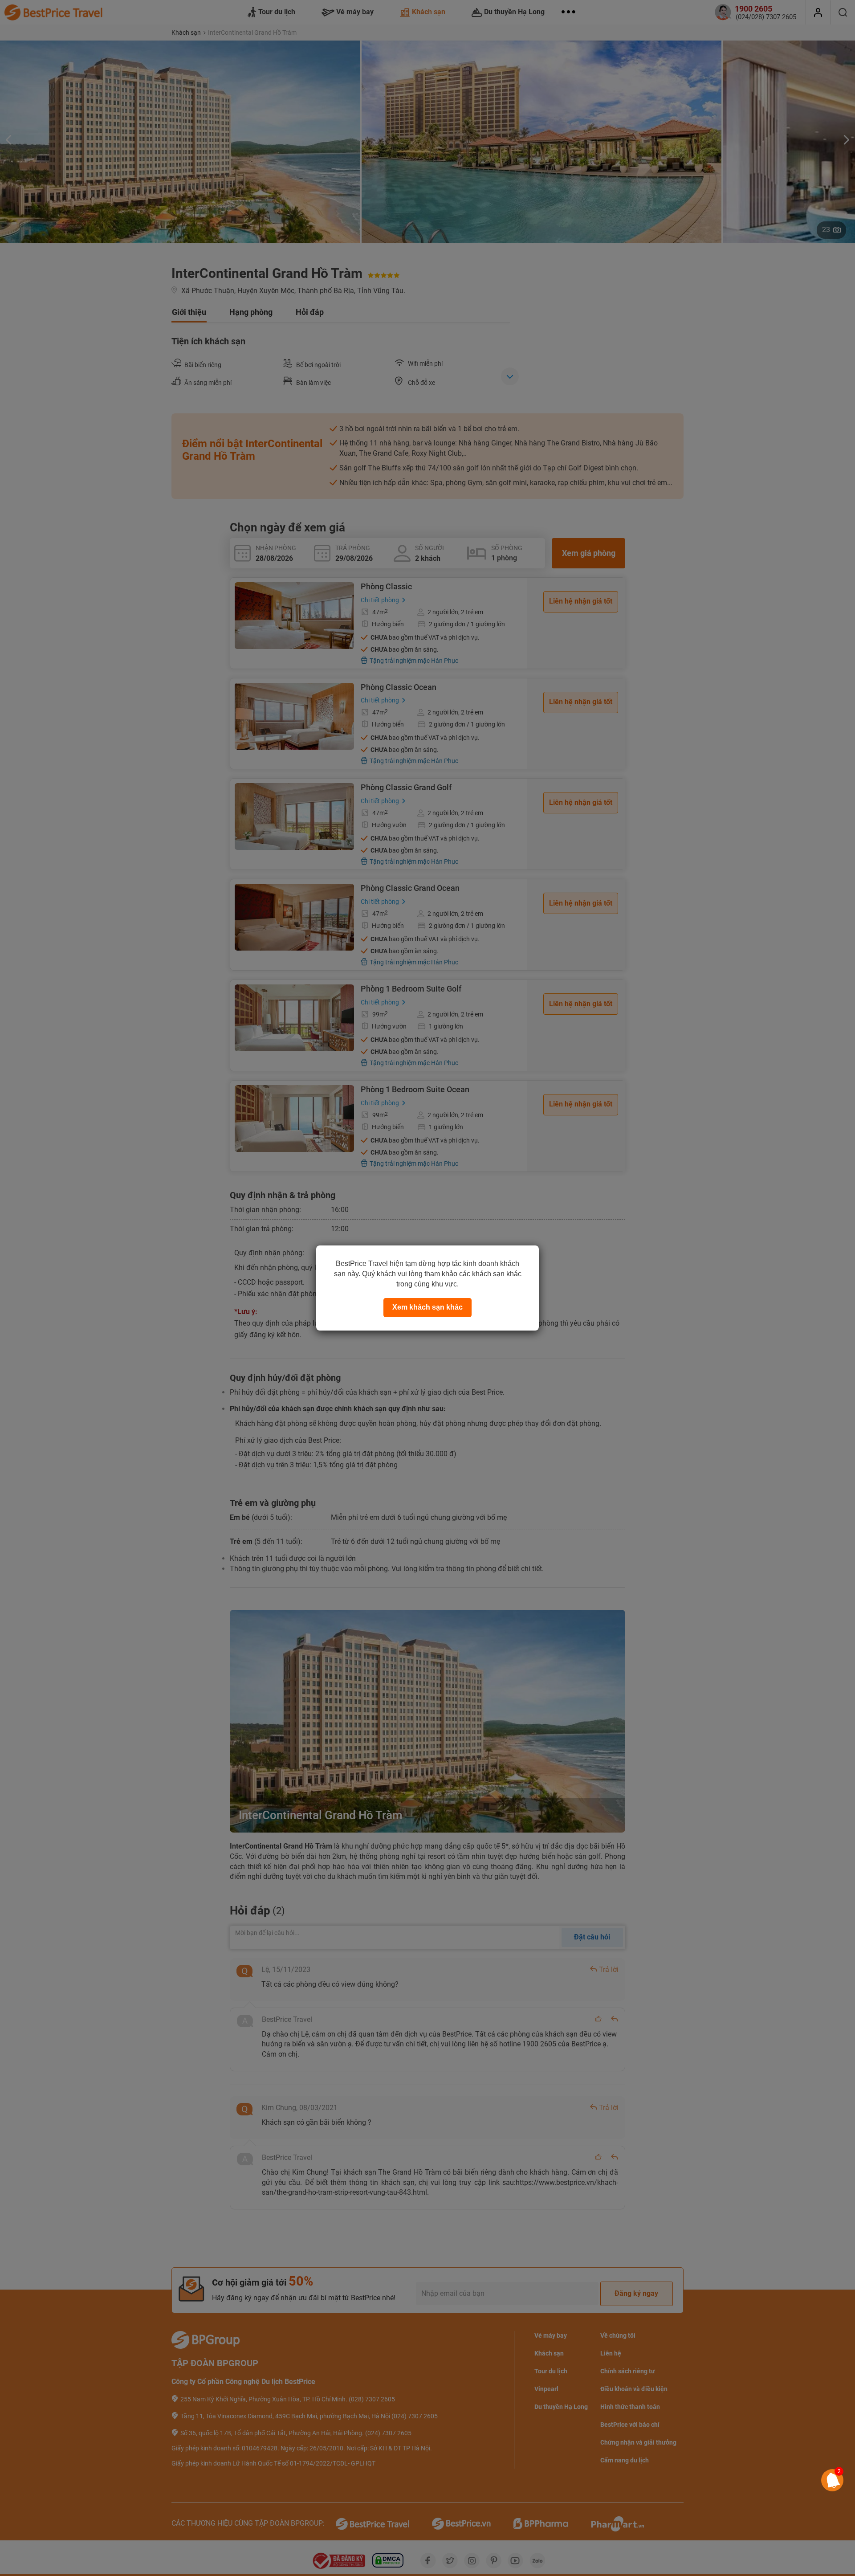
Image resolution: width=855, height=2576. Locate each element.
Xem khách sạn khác (427, 1307)
